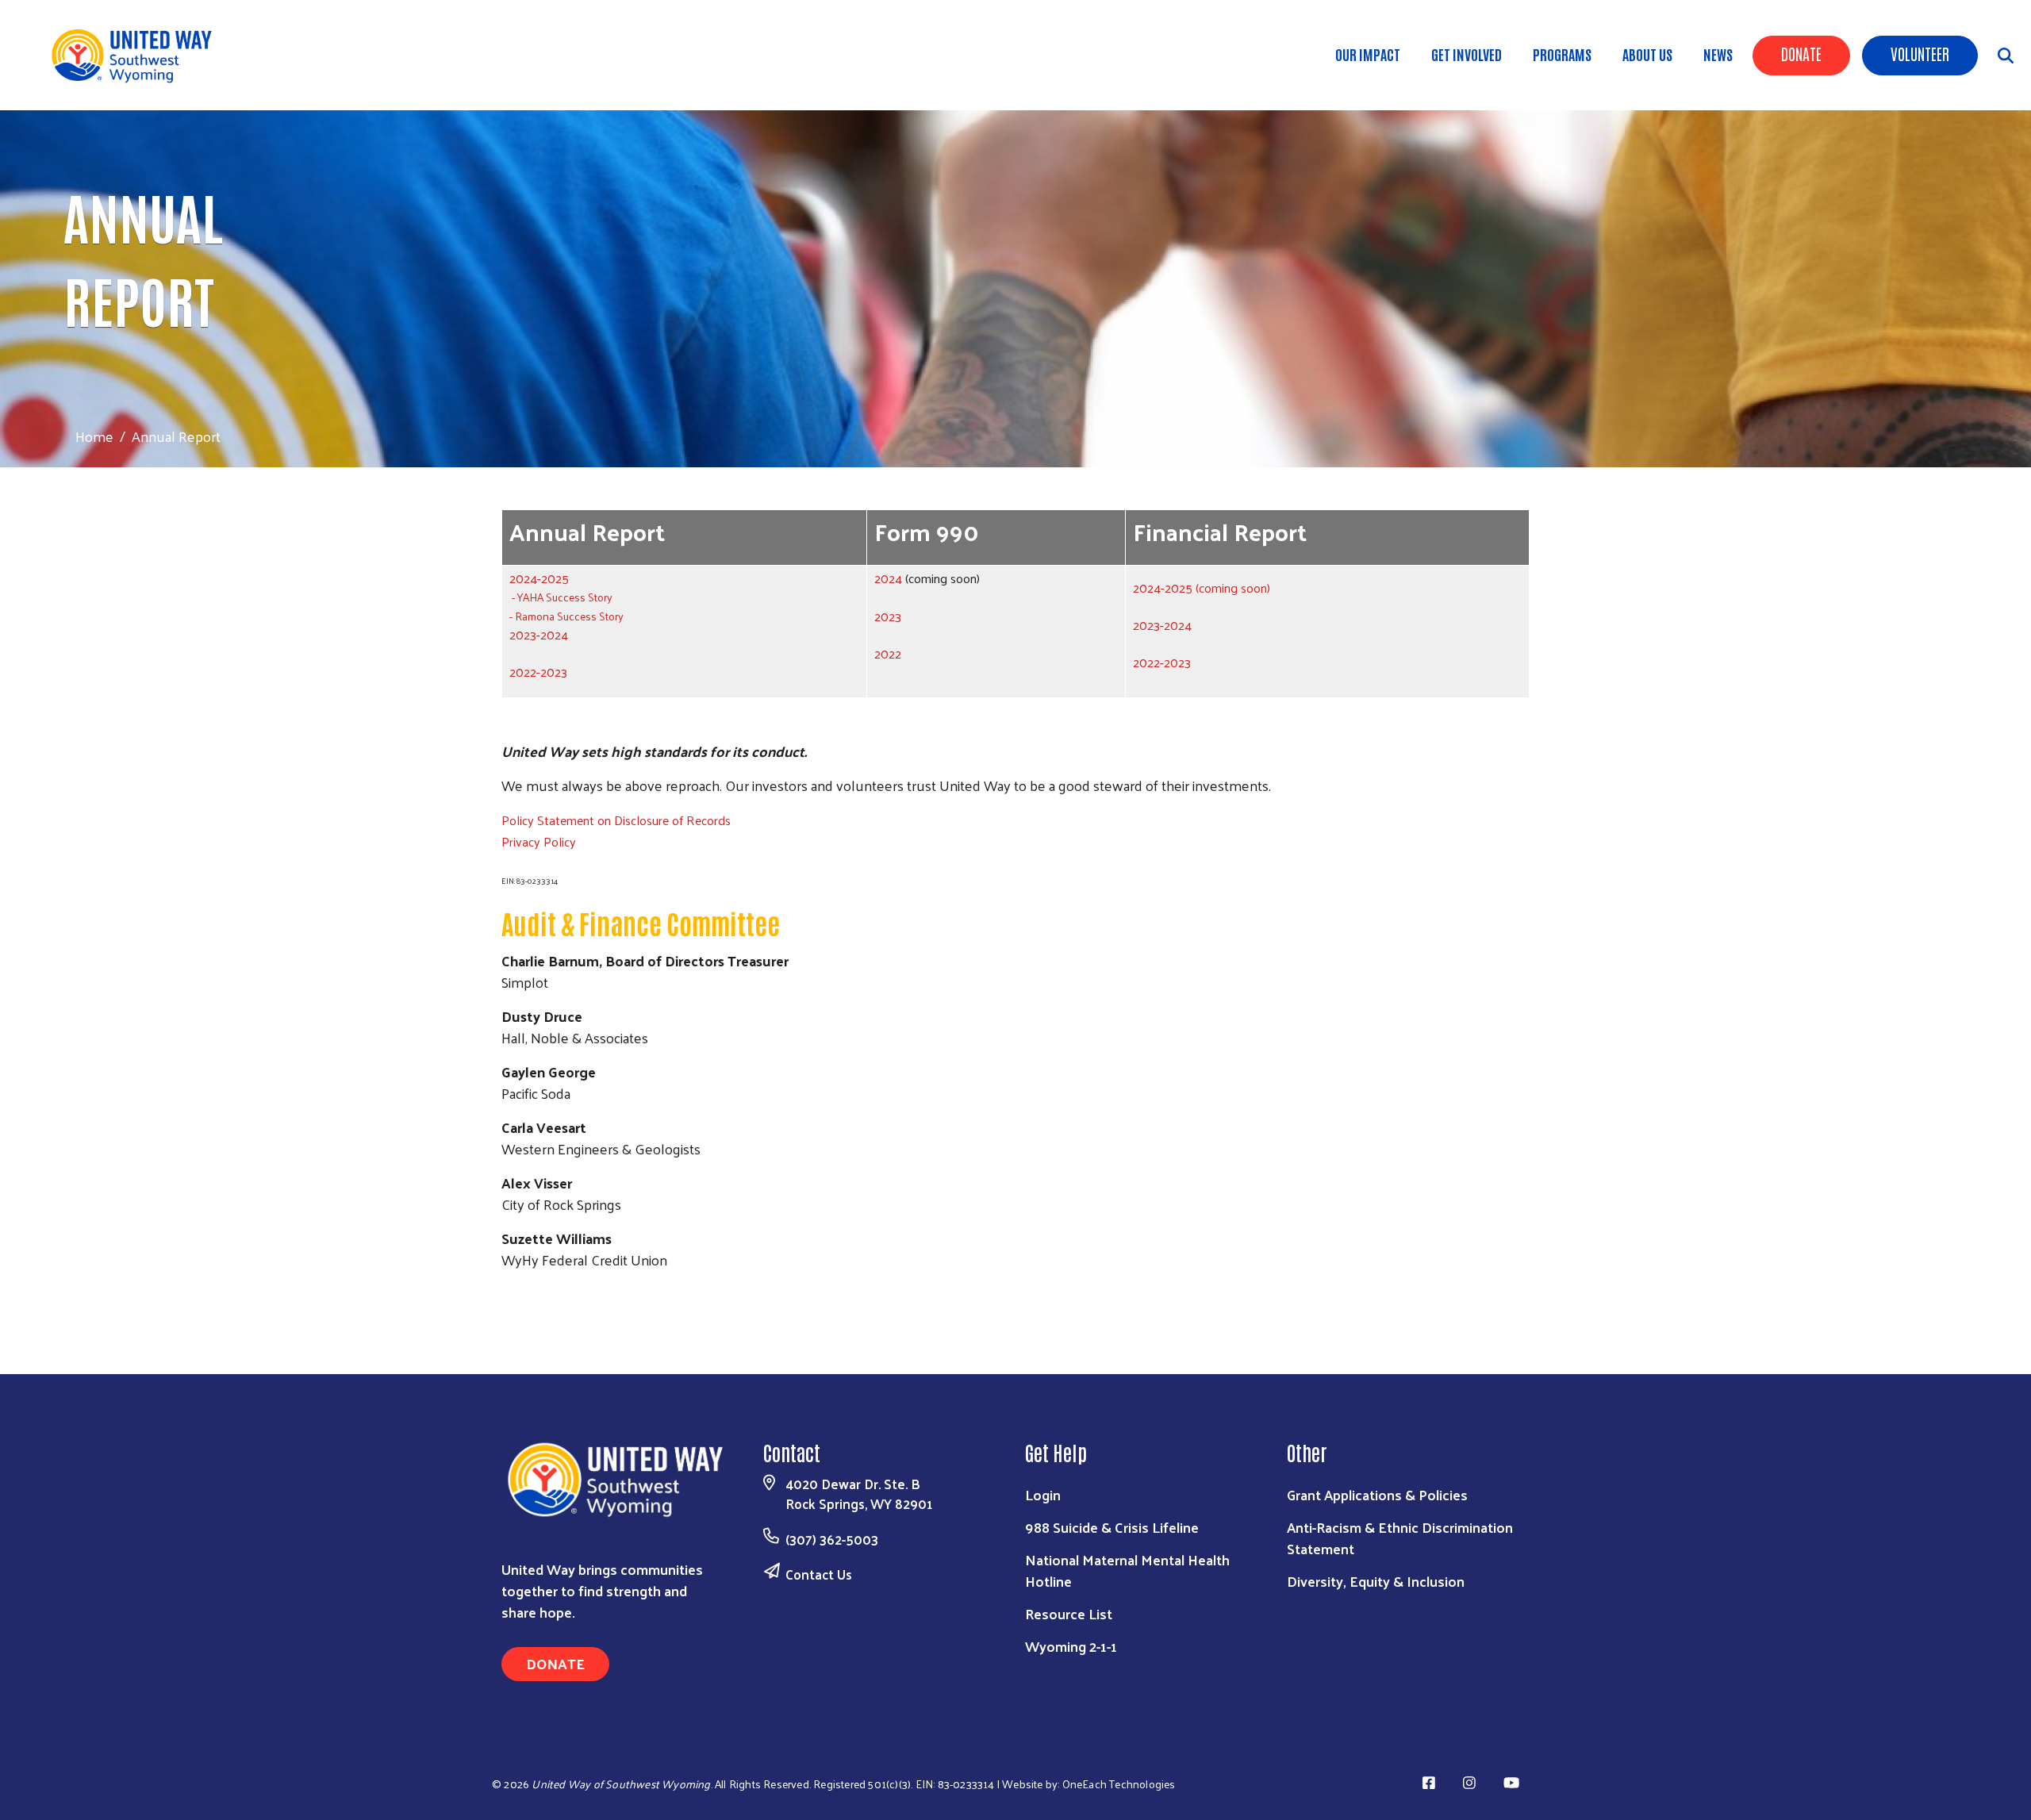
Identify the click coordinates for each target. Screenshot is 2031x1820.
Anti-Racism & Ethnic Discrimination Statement (1400, 1538)
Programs (1562, 54)
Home (94, 436)
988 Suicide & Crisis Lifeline (1112, 1527)
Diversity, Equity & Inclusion (1376, 1581)
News (1718, 54)
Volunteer (1920, 53)
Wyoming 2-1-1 (1071, 1646)
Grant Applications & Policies (1377, 1494)
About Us (1647, 54)
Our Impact (1368, 54)
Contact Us (819, 1574)
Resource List (1069, 1613)
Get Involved (1467, 54)
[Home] (143, 55)
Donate (1801, 53)
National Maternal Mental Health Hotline (1127, 1570)
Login (1043, 1494)
